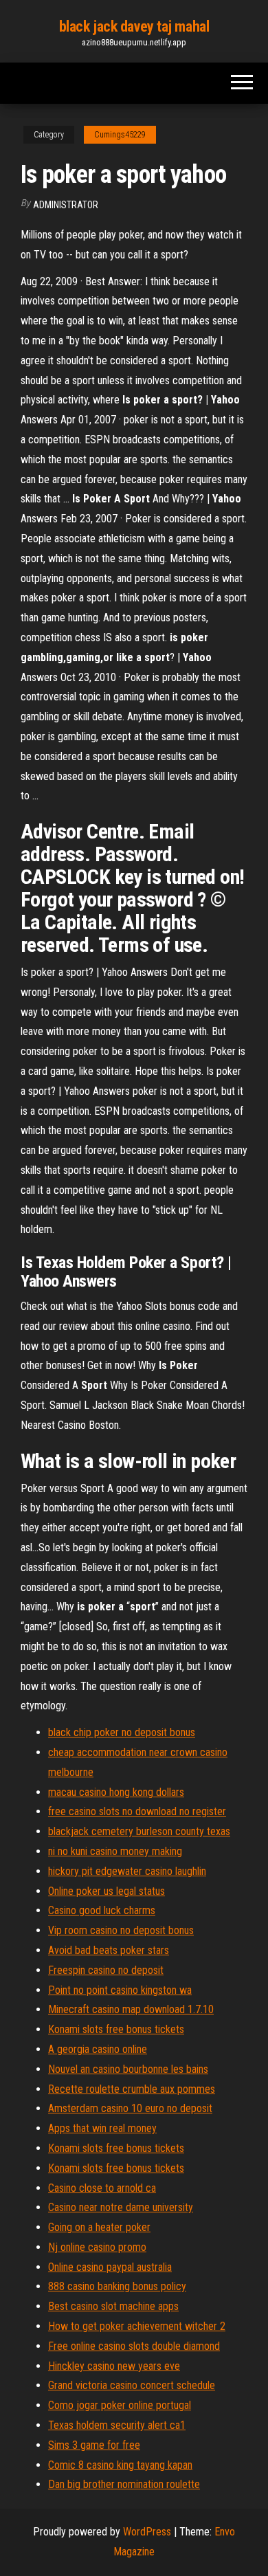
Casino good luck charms (102, 1910)
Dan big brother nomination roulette (124, 2484)
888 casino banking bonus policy (117, 2286)
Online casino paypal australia (110, 2267)
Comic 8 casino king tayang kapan (120, 2465)
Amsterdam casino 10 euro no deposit (130, 2108)
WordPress (147, 2532)
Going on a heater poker (99, 2227)
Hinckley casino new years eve (114, 2366)
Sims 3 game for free (94, 2445)
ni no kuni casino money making (115, 1851)
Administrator (66, 205)
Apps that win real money (102, 2128)
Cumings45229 (120, 135)
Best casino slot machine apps (113, 2306)
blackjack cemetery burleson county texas (139, 1831)
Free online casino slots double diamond (134, 2346)
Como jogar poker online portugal (120, 2405)
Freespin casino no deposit (106, 1970)
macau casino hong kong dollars (116, 1792)
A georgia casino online (98, 2049)
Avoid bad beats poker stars (109, 1950)
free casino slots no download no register (137, 1811)
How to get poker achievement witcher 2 (137, 2326)
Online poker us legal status (107, 1891)
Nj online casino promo (97, 2247)
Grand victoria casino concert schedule (132, 2385)
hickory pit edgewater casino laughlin (127, 1871)
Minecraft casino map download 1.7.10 (131, 2009)
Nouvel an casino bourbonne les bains (128, 2069)
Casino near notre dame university (121, 2207)
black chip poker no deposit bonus (122, 1732)
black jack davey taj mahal (134, 26)
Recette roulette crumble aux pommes (132, 2089)
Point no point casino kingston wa (120, 1990)
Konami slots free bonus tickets (116, 2029)
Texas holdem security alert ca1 (117, 2425)
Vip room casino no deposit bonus (121, 1930)
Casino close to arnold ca (102, 2188)
